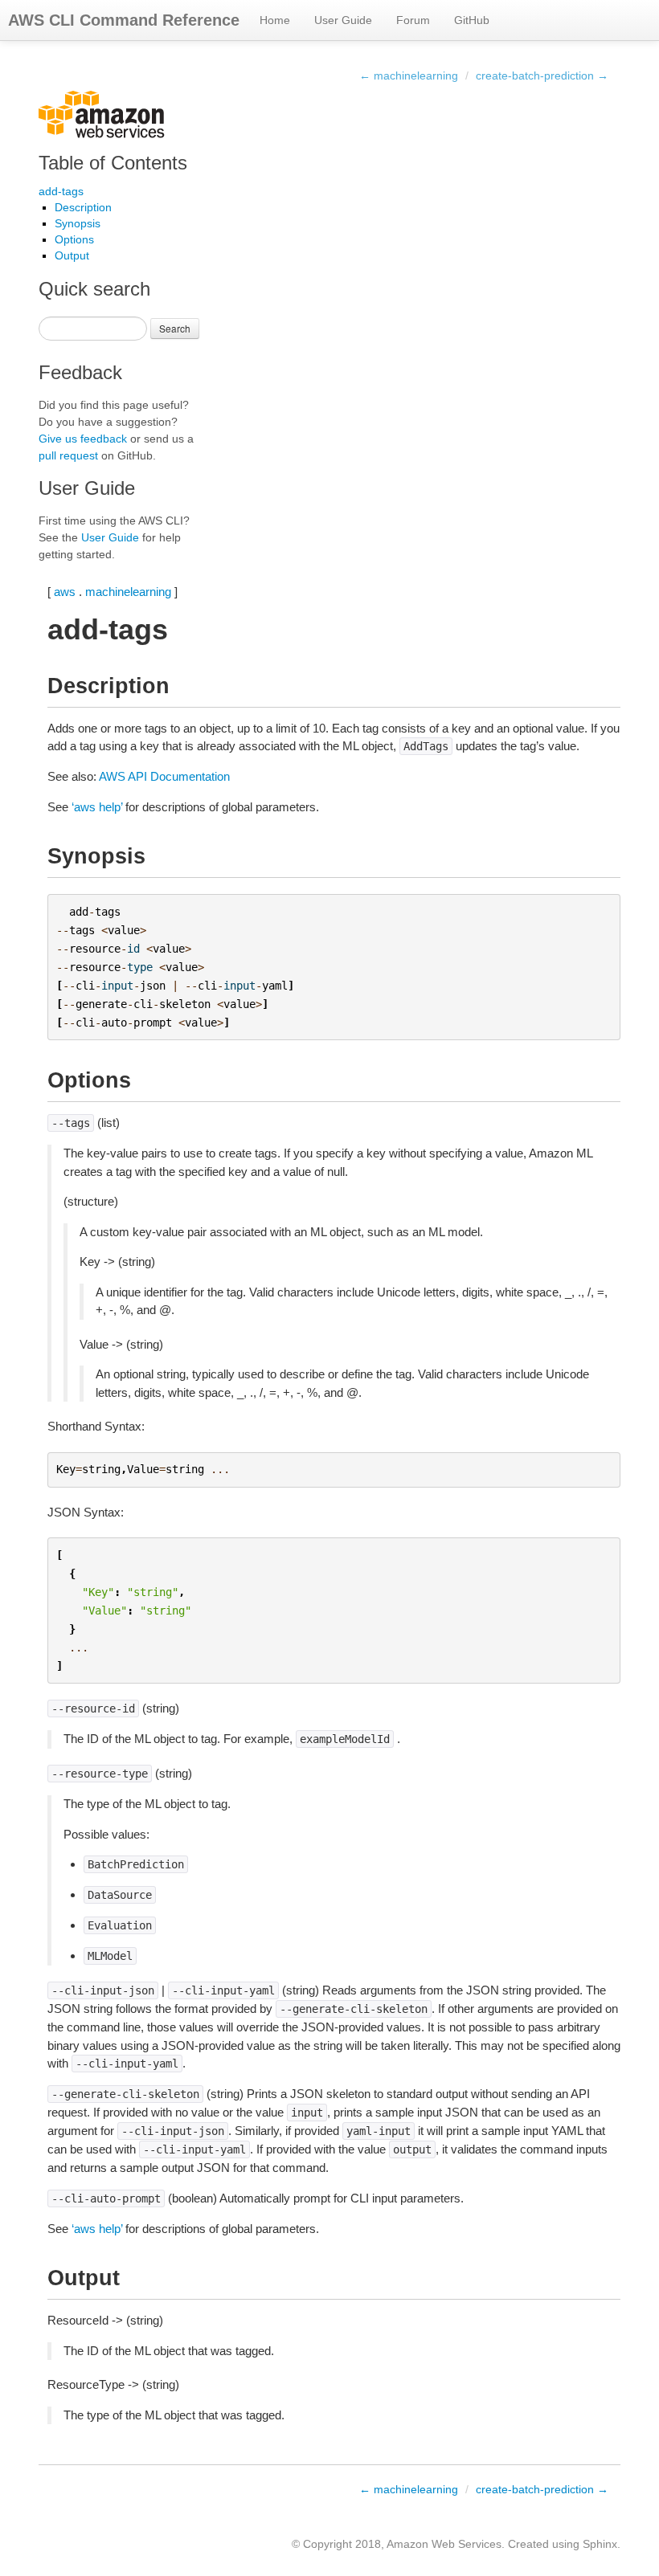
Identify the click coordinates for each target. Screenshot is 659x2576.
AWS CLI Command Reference (124, 20)
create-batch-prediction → (542, 76)
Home (275, 20)
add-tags (61, 191)
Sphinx (600, 2544)
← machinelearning (409, 76)
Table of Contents (113, 163)
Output (72, 255)
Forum (413, 20)
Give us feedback (83, 439)
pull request (68, 455)
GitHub (472, 20)
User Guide (343, 20)
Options (74, 239)
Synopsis (78, 223)
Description (83, 207)
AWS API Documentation (164, 776)
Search (175, 328)
